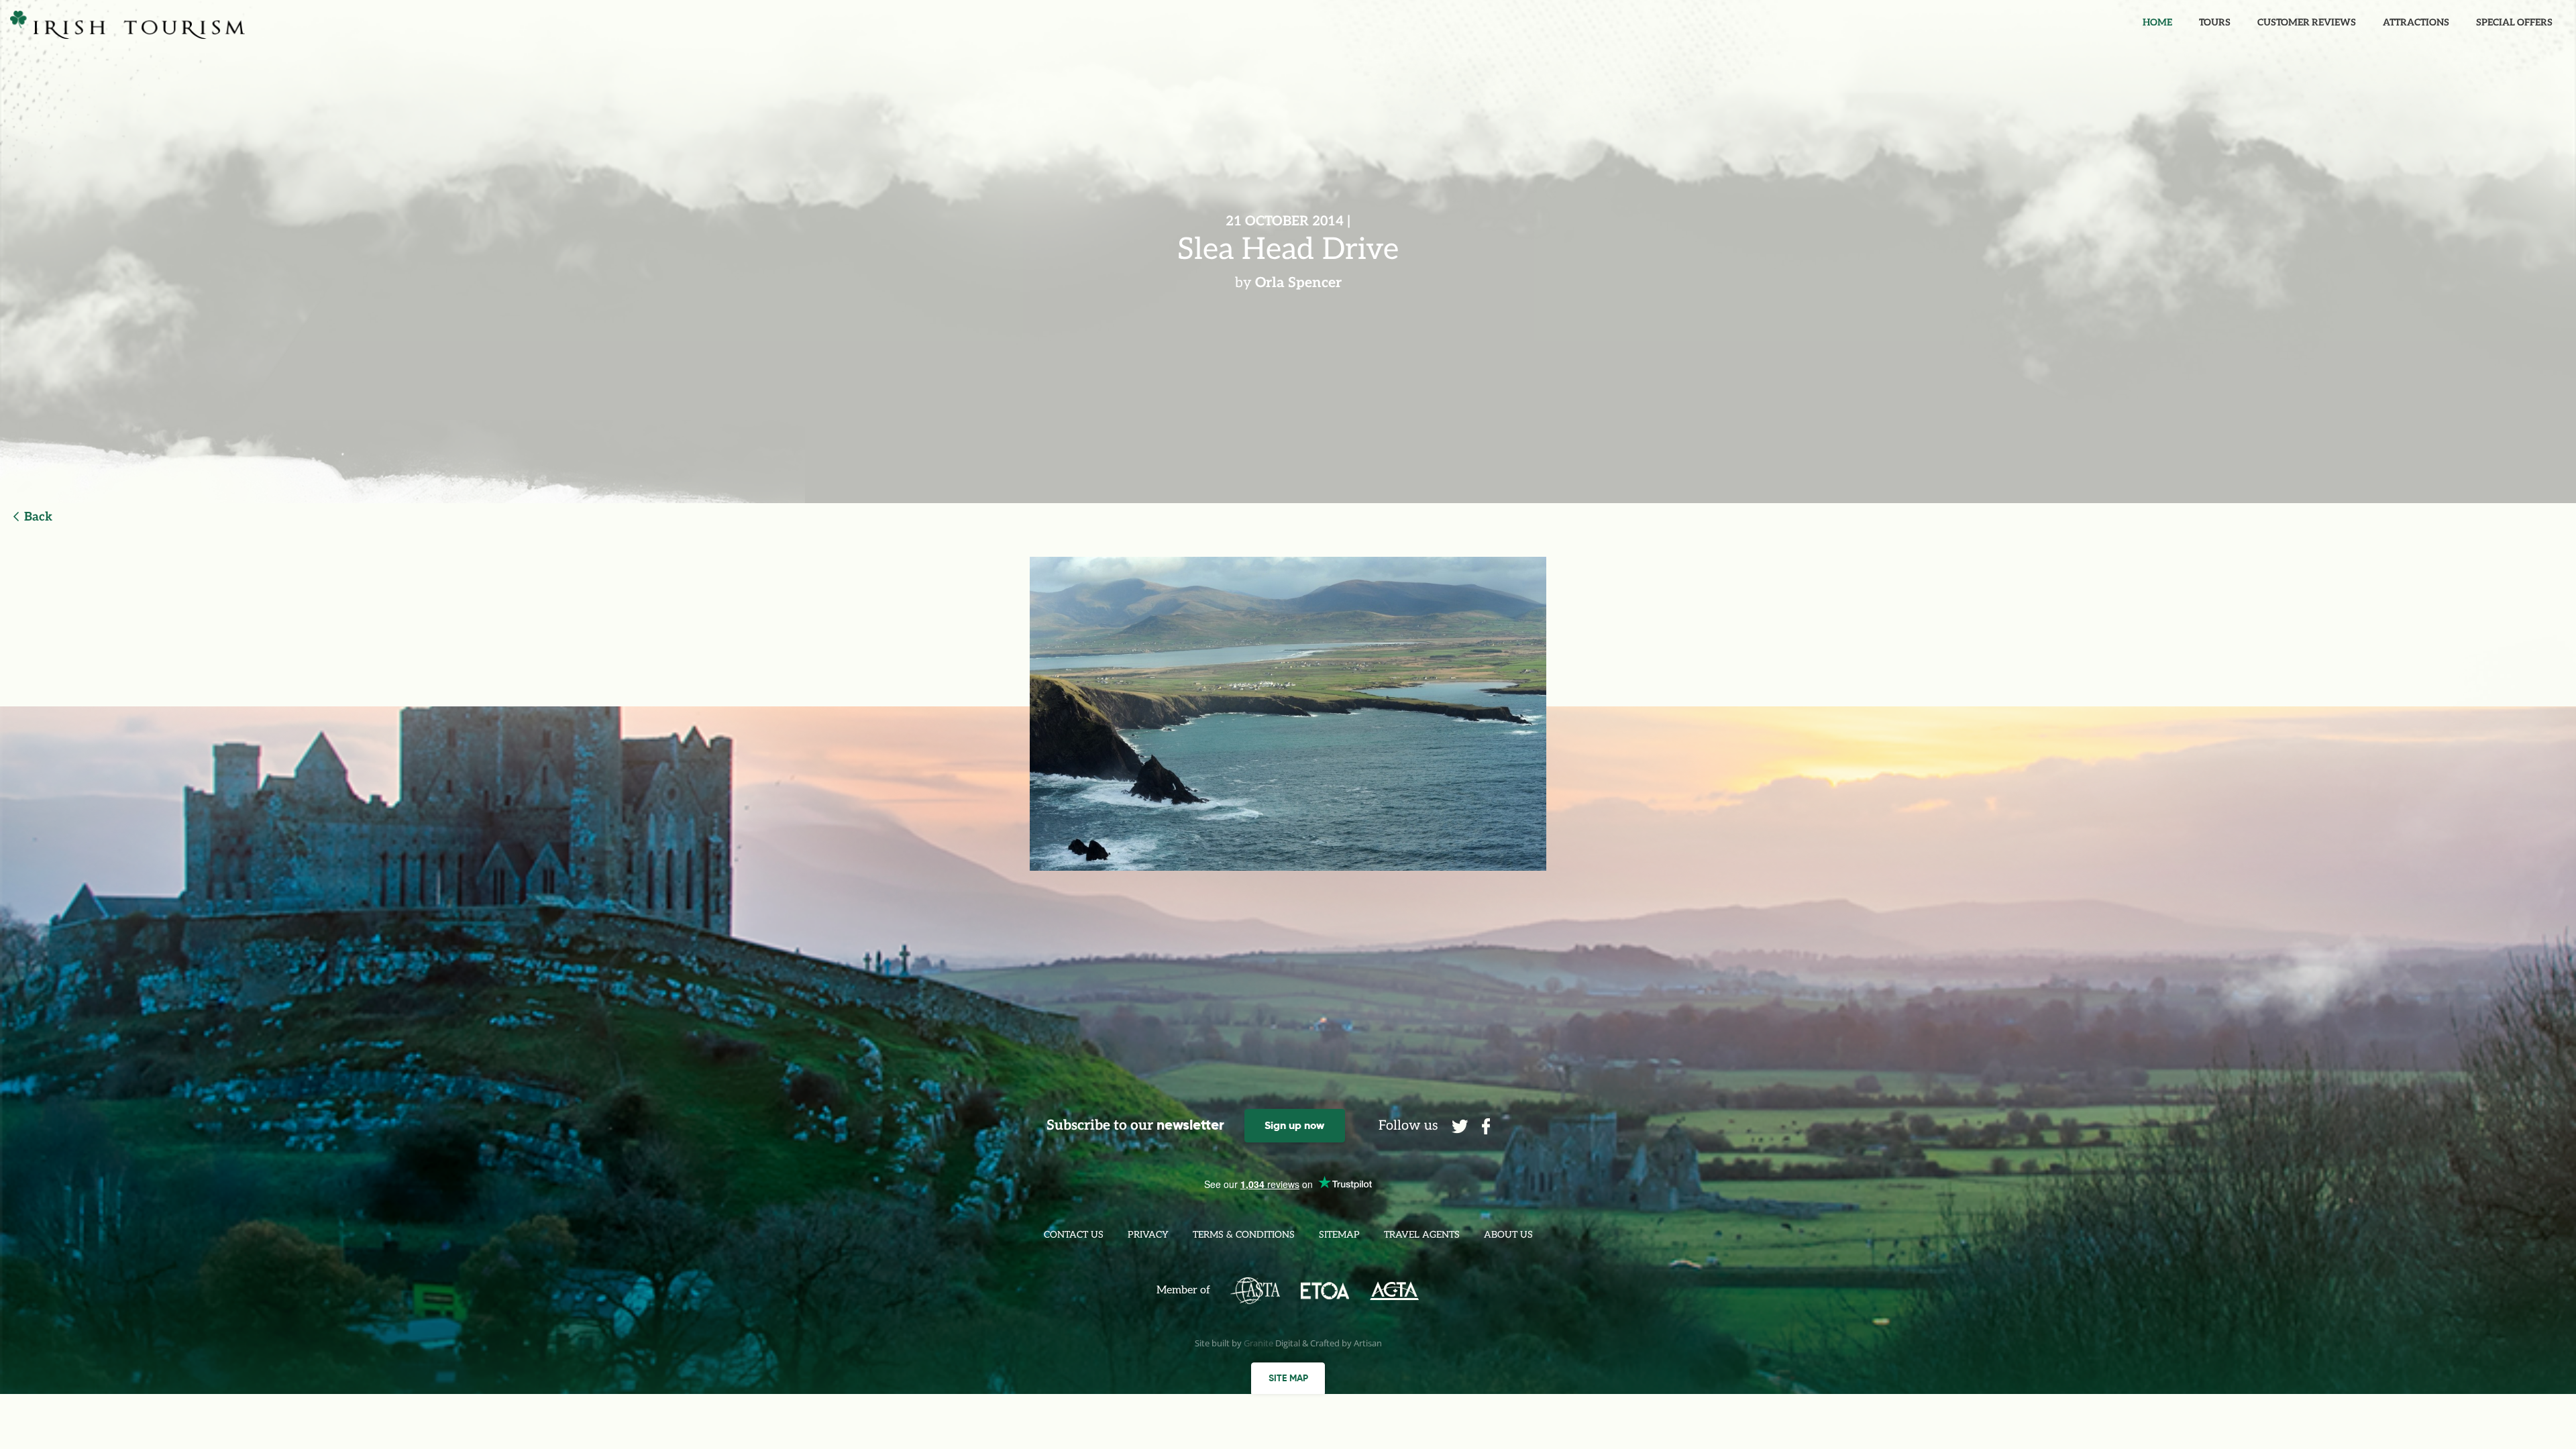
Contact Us (1074, 1235)
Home (2157, 22)
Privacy (1148, 1235)
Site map (1288, 1378)
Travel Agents (1422, 1235)
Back (38, 517)
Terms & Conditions (1244, 1235)
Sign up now (1294, 1125)
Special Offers (2514, 22)
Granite (1258, 1343)
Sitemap (1339, 1235)
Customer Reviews (2307, 22)
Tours (2215, 22)
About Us (1508, 1235)
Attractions (2416, 22)
